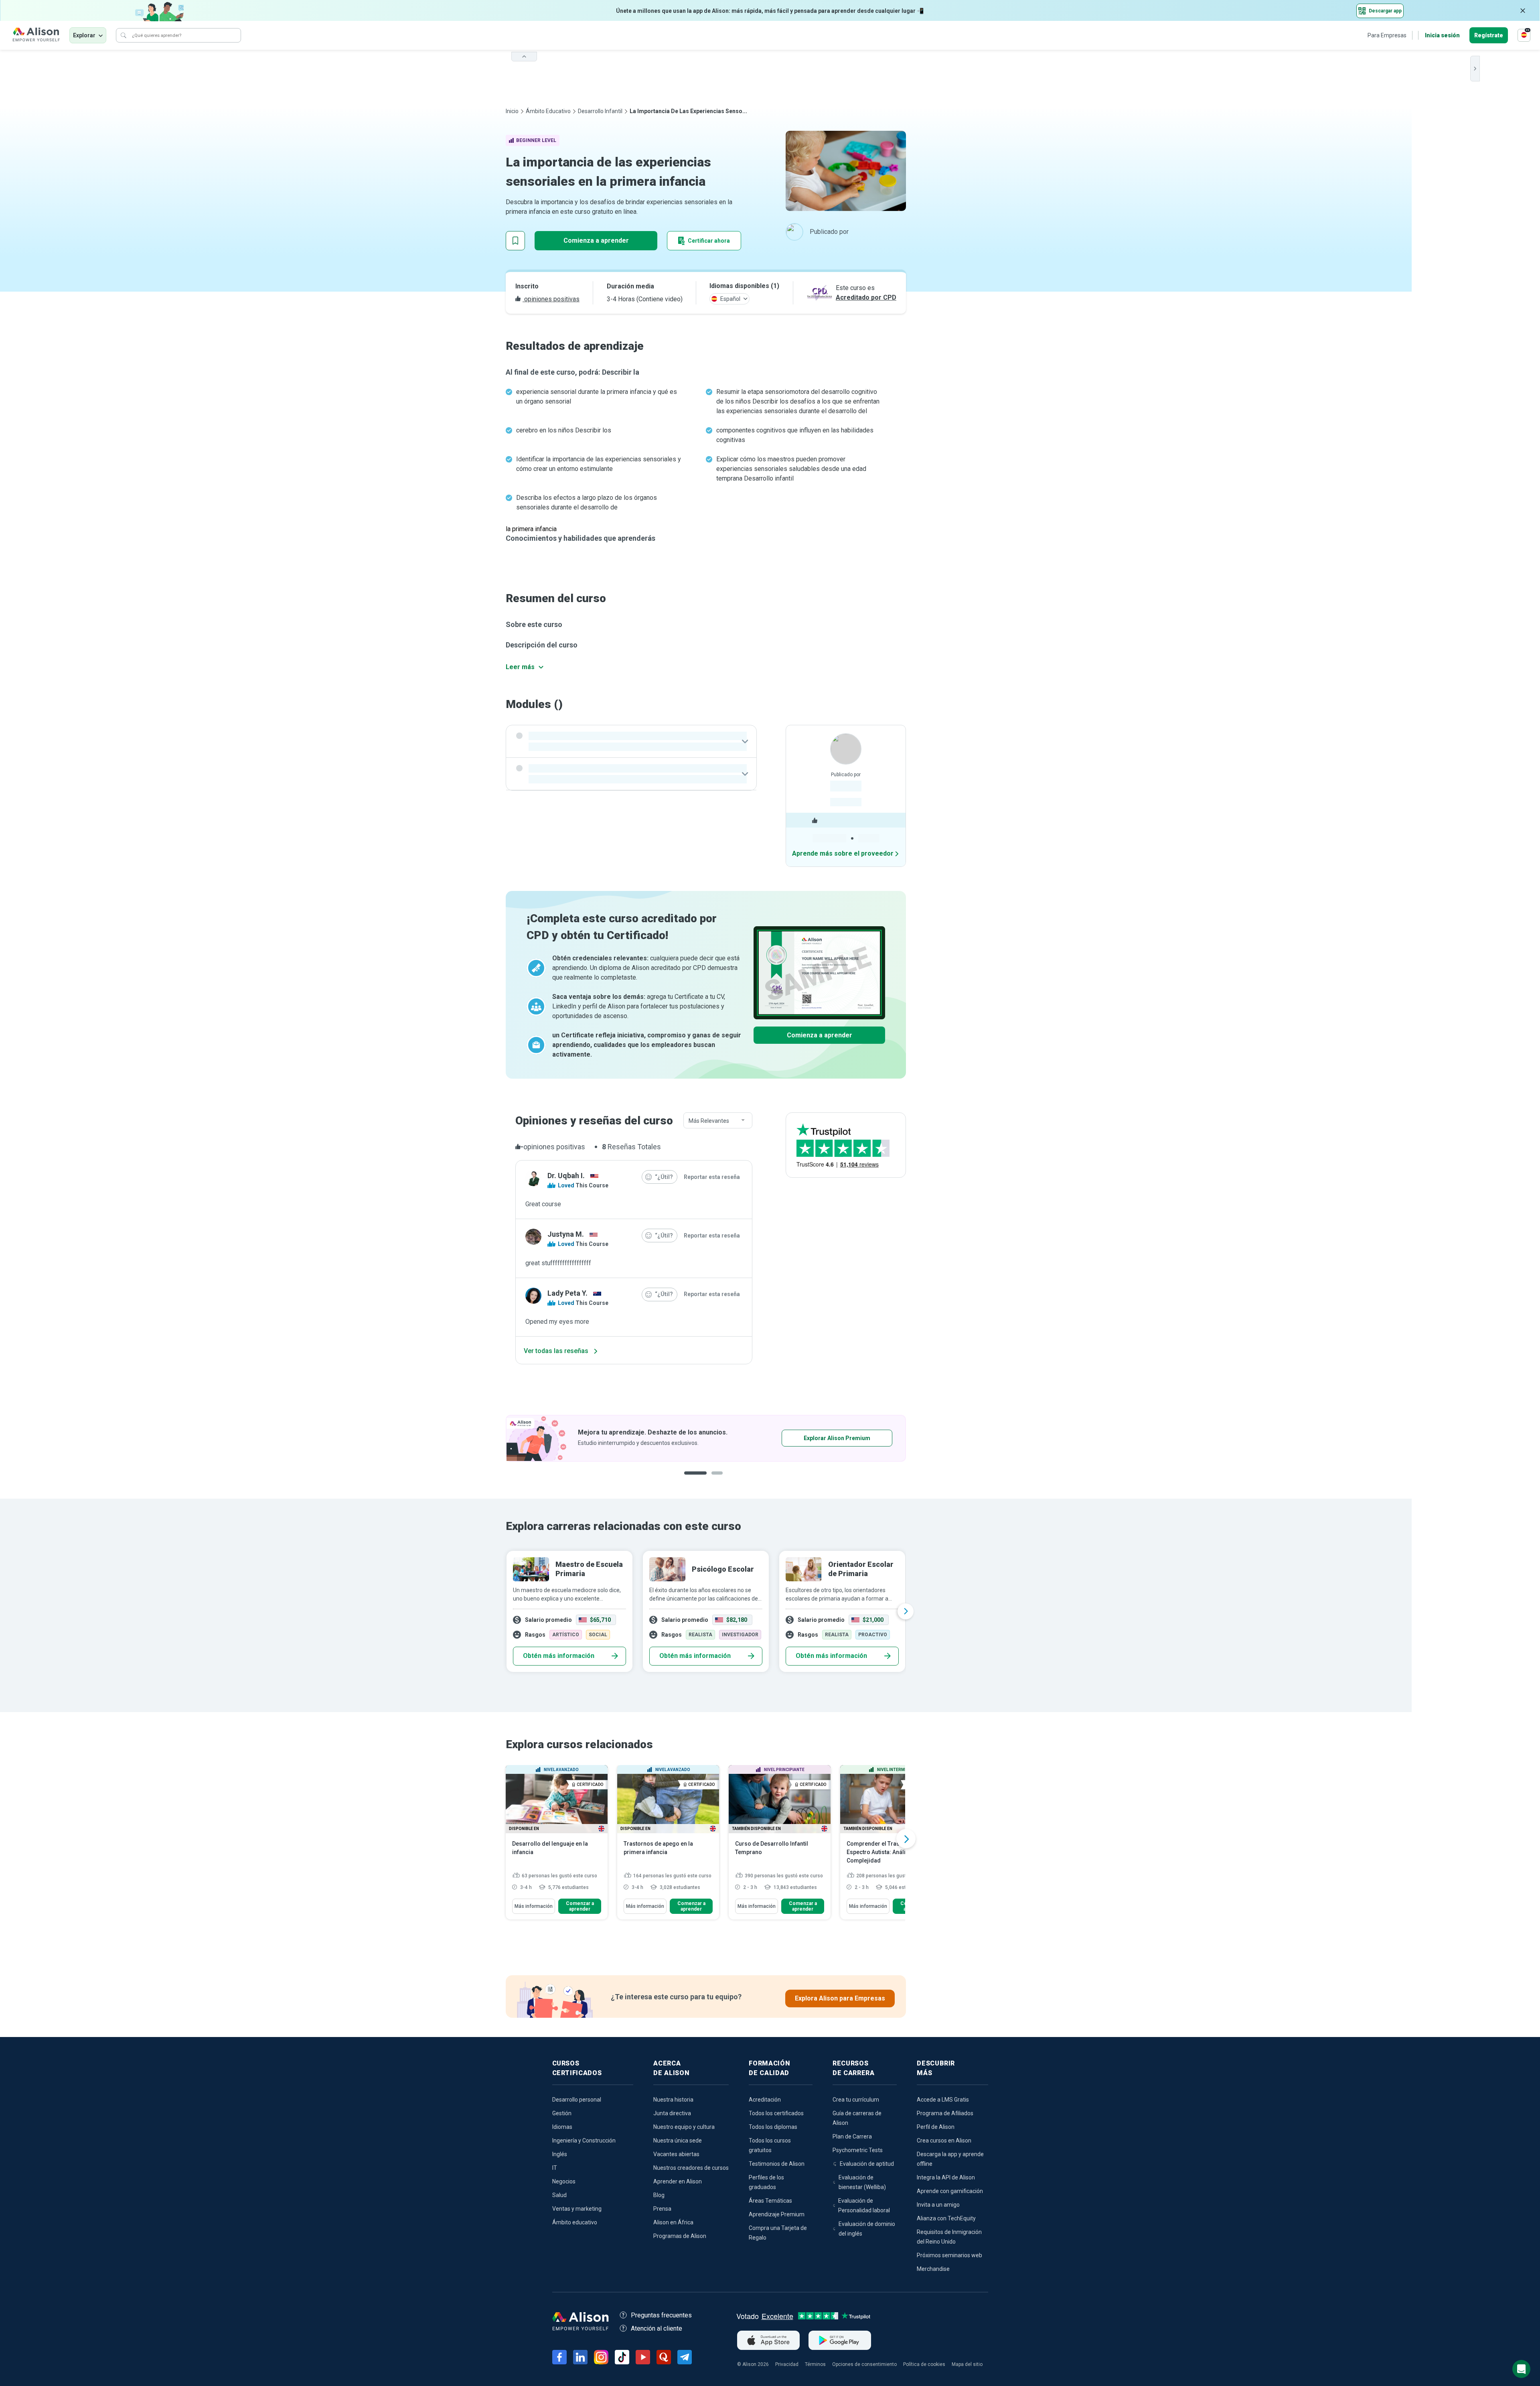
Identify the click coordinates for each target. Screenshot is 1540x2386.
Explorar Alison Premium (837, 1438)
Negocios (564, 2181)
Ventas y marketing (577, 2209)
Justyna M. (566, 1234)
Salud (559, 2195)
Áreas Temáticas (770, 2201)
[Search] (124, 35)
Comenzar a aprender (580, 1906)
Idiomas (562, 2127)
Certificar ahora (709, 241)
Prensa (662, 2209)
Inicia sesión (1442, 35)
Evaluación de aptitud (867, 2164)
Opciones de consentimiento (864, 2364)
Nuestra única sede (678, 2141)
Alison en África (673, 2222)
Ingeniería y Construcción (584, 2141)
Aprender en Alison (678, 2181)
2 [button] (719, 1479)
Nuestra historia (673, 2100)
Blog (659, 2195)
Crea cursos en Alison (944, 2141)
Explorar (84, 35)
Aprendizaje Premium (777, 2214)
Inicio (512, 111)
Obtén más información (559, 1656)
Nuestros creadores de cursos (691, 2168)
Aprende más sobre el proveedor (843, 853)
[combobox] (718, 1121)
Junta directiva (672, 2113)
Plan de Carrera (852, 2136)
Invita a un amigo (938, 2205)
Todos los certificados (776, 2113)
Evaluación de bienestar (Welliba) (862, 2182)
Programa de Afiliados (945, 2113)
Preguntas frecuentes (661, 2315)
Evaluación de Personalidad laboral (864, 2205)
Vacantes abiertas (676, 2154)
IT (555, 2168)
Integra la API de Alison (946, 2177)
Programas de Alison (680, 2236)
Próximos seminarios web (949, 2255)
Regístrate (1489, 35)
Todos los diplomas (773, 2127)
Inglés (560, 2154)
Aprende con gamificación (950, 2191)
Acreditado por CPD (866, 297)
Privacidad (787, 2364)
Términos (815, 2364)
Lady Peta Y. (567, 1293)
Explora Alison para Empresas (840, 1998)
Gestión (562, 2113)
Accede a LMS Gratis (943, 2100)
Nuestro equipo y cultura (684, 2127)
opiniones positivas (551, 299)
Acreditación (765, 2100)
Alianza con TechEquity (946, 2218)
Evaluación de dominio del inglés (867, 2229)
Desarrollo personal (577, 2100)
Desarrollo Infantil (600, 111)
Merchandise (933, 2269)
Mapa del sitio (967, 2364)
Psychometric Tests (858, 2150)
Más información (534, 1906)
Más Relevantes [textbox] (709, 1121)
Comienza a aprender (596, 240)
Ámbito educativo (548, 111)
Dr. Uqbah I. (566, 1176)
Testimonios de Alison (777, 2164)
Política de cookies (924, 2364)
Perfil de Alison (936, 2127)
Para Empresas (1387, 35)
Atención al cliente (657, 2328)
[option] (706, 1438)
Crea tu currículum (856, 2100)
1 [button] (695, 1479)
